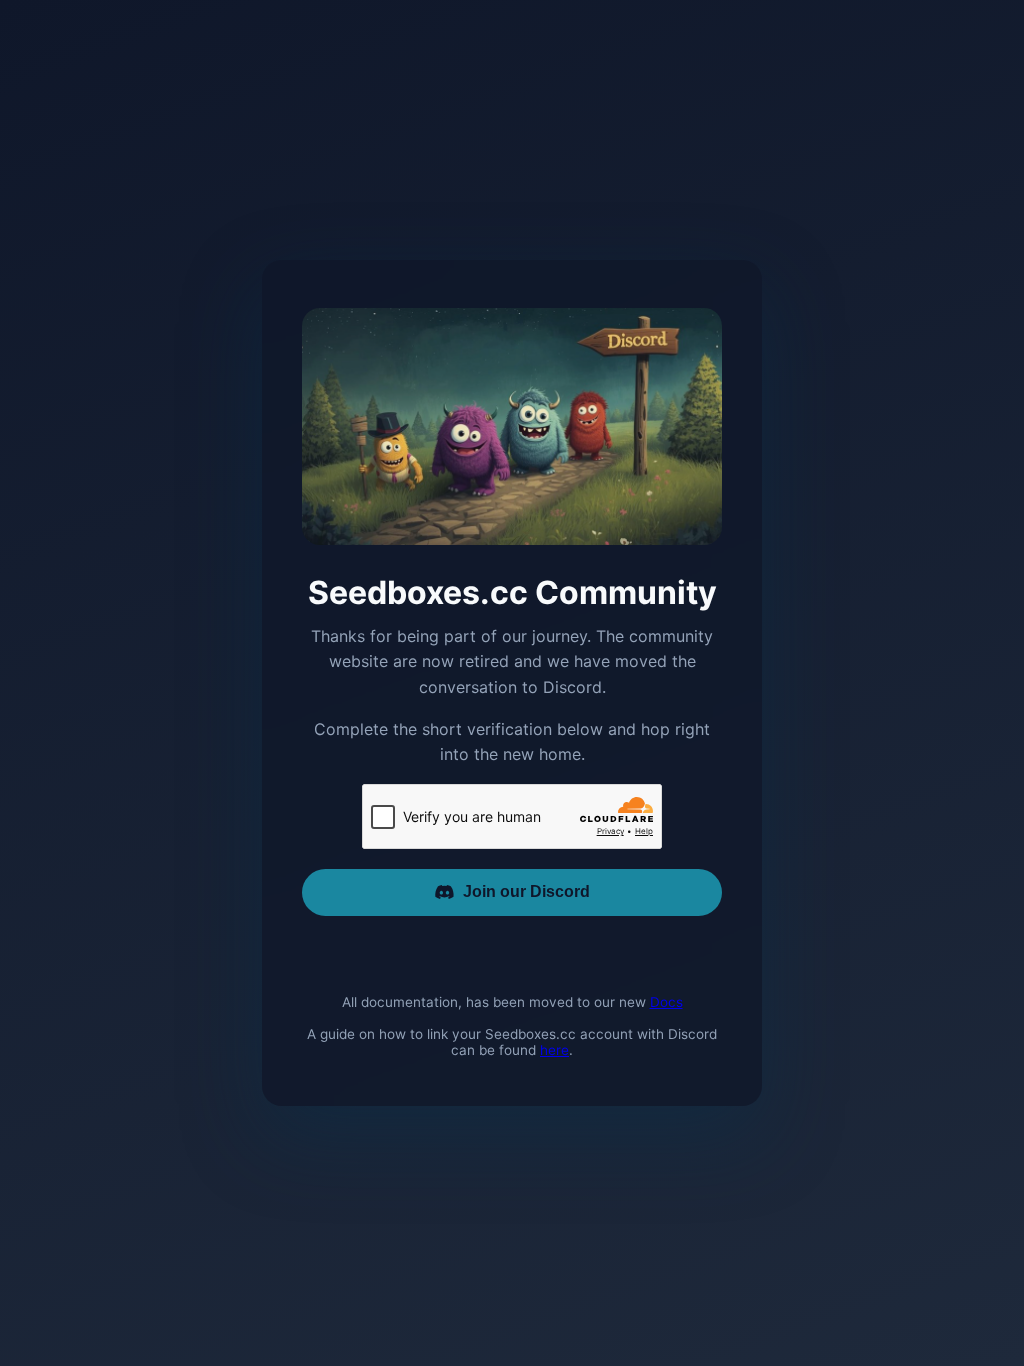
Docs (666, 1002)
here (554, 1050)
